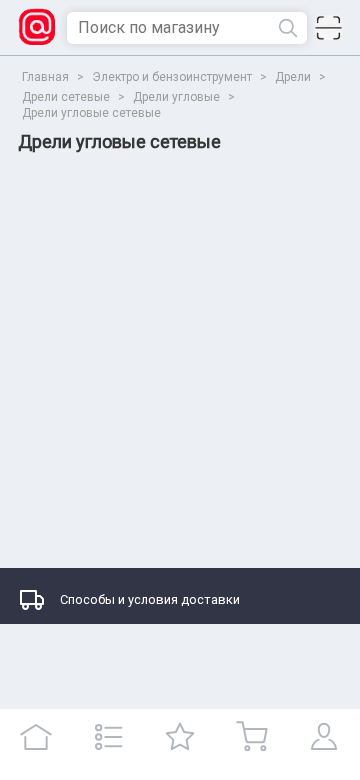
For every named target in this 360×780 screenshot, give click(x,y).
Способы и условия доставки (150, 599)
